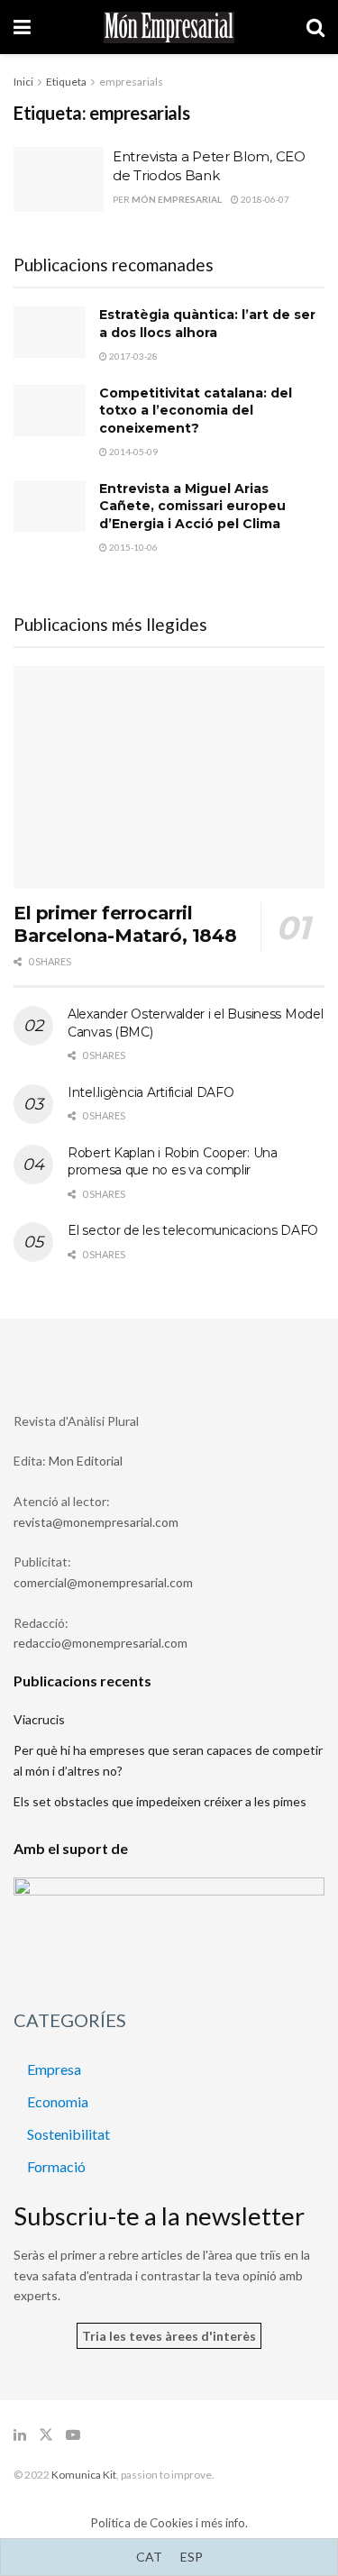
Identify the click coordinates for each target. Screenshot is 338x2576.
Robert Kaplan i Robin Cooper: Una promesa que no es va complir (173, 1162)
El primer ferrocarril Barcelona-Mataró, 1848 (125, 924)
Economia (58, 2101)
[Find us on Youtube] (73, 2435)
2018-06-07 (264, 199)
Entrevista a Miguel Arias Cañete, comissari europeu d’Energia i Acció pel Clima (192, 506)
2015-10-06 (132, 547)
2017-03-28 (132, 356)
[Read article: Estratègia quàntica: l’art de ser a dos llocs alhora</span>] (50, 332)
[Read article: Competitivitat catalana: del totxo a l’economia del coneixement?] (50, 411)
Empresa (54, 2069)
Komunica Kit (84, 2475)
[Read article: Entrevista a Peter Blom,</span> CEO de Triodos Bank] (59, 179)
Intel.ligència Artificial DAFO (151, 1092)
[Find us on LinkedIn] (20, 2435)
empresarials (131, 82)
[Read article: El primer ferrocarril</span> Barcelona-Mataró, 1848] (169, 777)
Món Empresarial (177, 199)
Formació (56, 2166)
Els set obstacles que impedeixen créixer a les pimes (160, 1801)
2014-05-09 (132, 452)
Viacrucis (39, 1719)
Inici (23, 82)
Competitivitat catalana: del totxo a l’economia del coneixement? (196, 411)
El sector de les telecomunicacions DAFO (193, 1230)
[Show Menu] (22, 27)
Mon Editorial (86, 1461)
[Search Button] (315, 27)
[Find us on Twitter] (46, 2435)
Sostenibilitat (69, 2134)
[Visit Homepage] (169, 27)
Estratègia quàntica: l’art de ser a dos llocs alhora (207, 324)
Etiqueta (66, 82)
